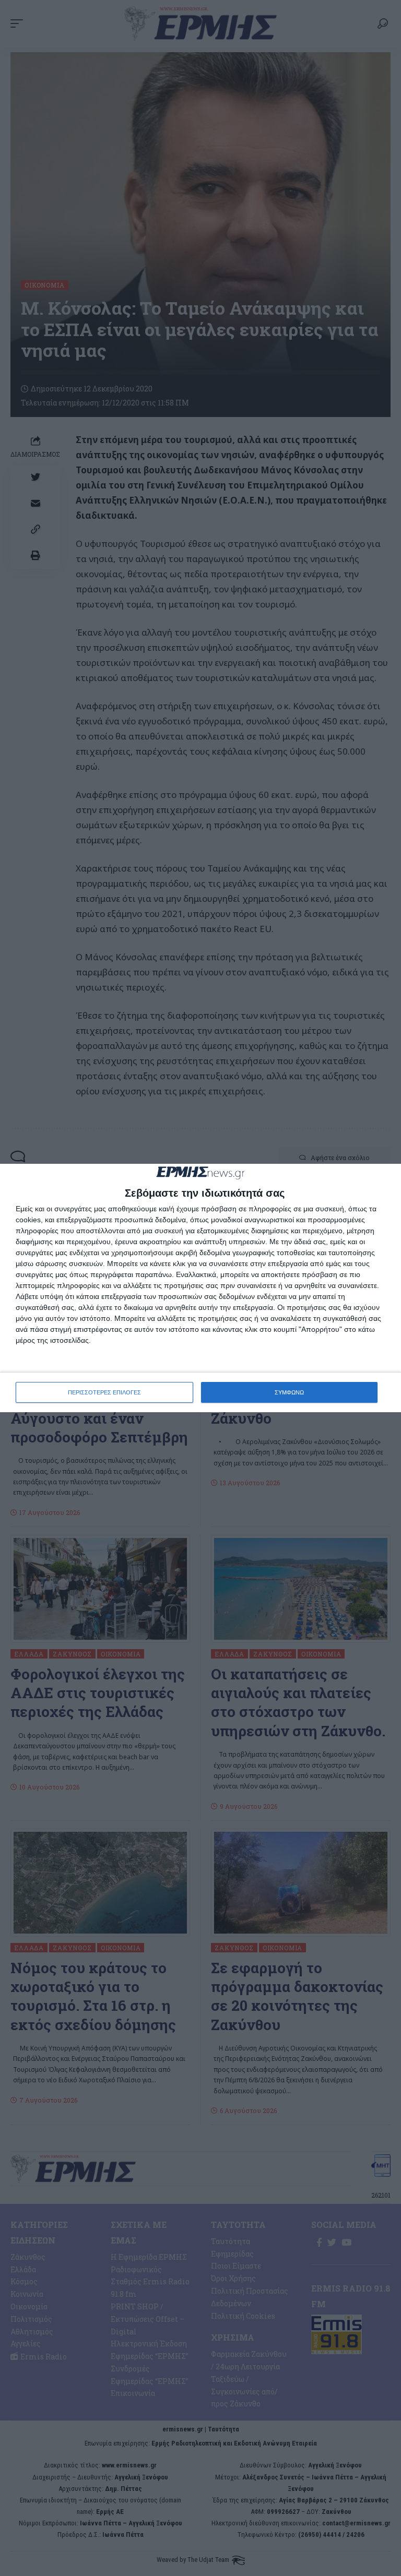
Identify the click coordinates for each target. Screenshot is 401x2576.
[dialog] (200, 1288)
